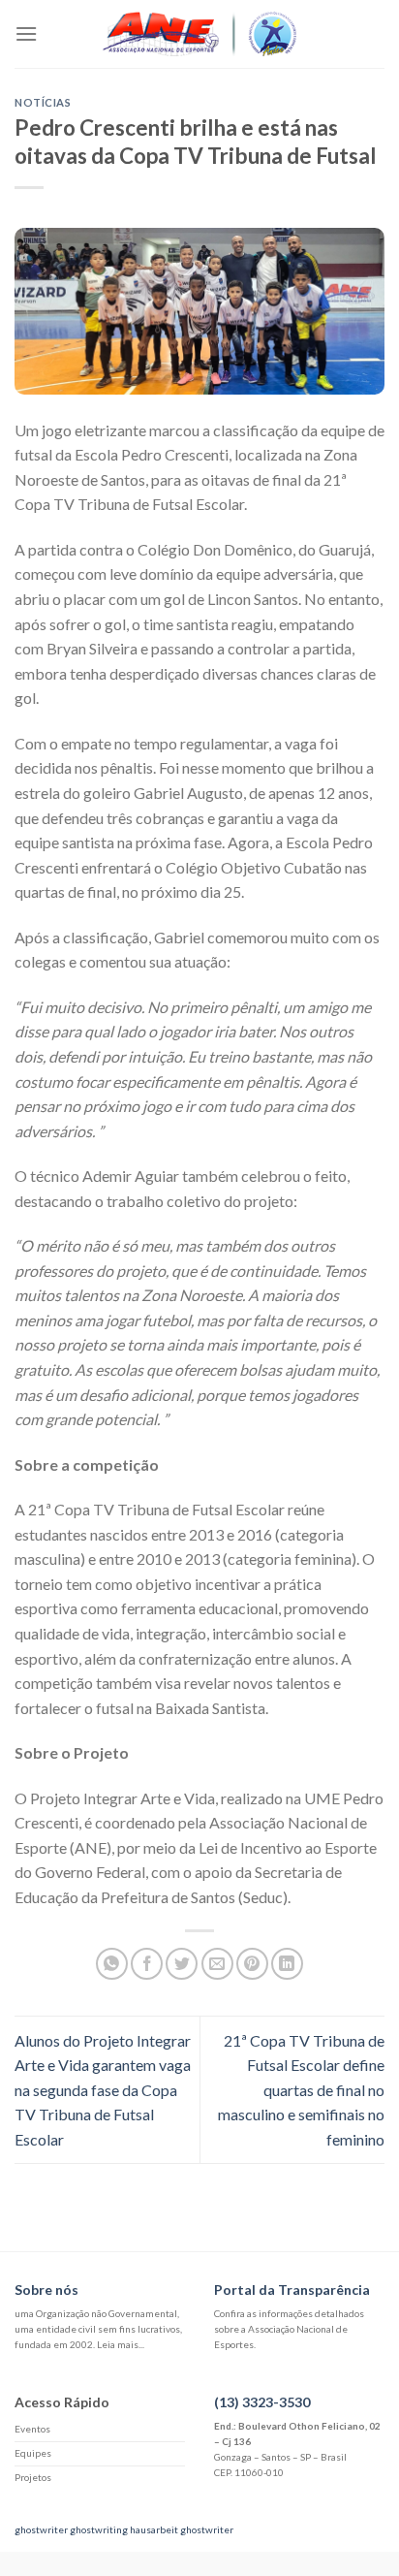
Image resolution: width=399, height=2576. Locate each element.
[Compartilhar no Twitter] (182, 1964)
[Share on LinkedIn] (287, 1964)
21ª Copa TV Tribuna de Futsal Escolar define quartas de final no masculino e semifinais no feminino (301, 2090)
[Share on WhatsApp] (112, 1964)
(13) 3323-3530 (262, 2402)
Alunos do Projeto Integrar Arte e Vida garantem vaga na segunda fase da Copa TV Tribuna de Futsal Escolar (103, 2090)
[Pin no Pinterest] (252, 1964)
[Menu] (26, 33)
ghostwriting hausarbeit (124, 2529)
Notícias (43, 102)
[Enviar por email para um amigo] (217, 1964)
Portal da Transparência (292, 2290)
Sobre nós (46, 2290)
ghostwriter (41, 2529)
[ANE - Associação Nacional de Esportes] (199, 34)
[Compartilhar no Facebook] (147, 1964)
